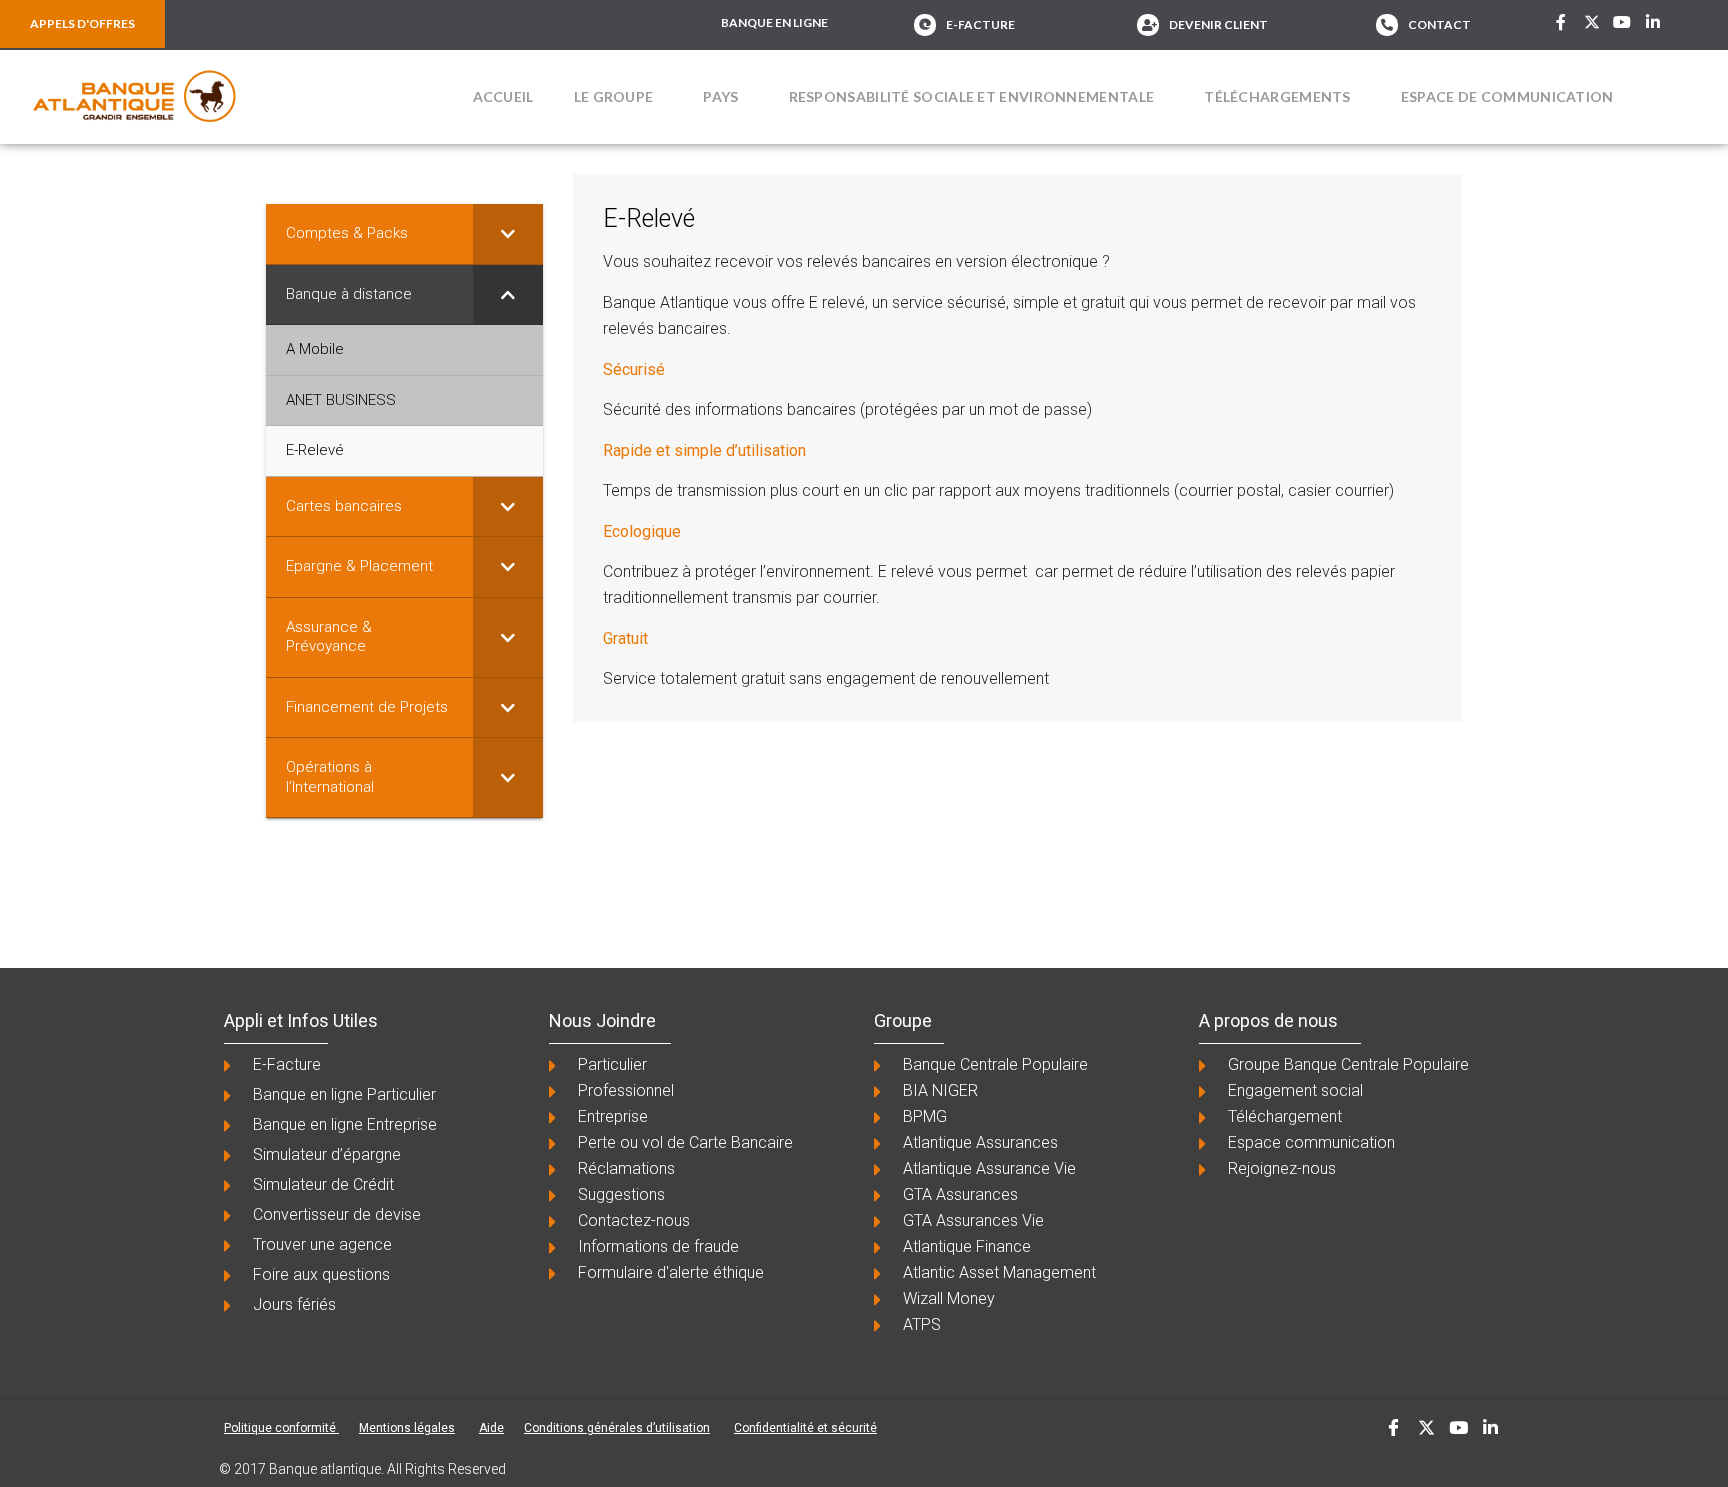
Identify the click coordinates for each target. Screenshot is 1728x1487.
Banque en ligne (774, 22)
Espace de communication (1507, 96)
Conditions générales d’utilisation (617, 1428)
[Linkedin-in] (1653, 22)
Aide (491, 1428)
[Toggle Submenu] (508, 234)
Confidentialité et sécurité (805, 1428)
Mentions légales (407, 1428)
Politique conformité (281, 1428)
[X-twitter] (1592, 22)
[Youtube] (1623, 22)
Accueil (503, 96)
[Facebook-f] (1561, 22)
